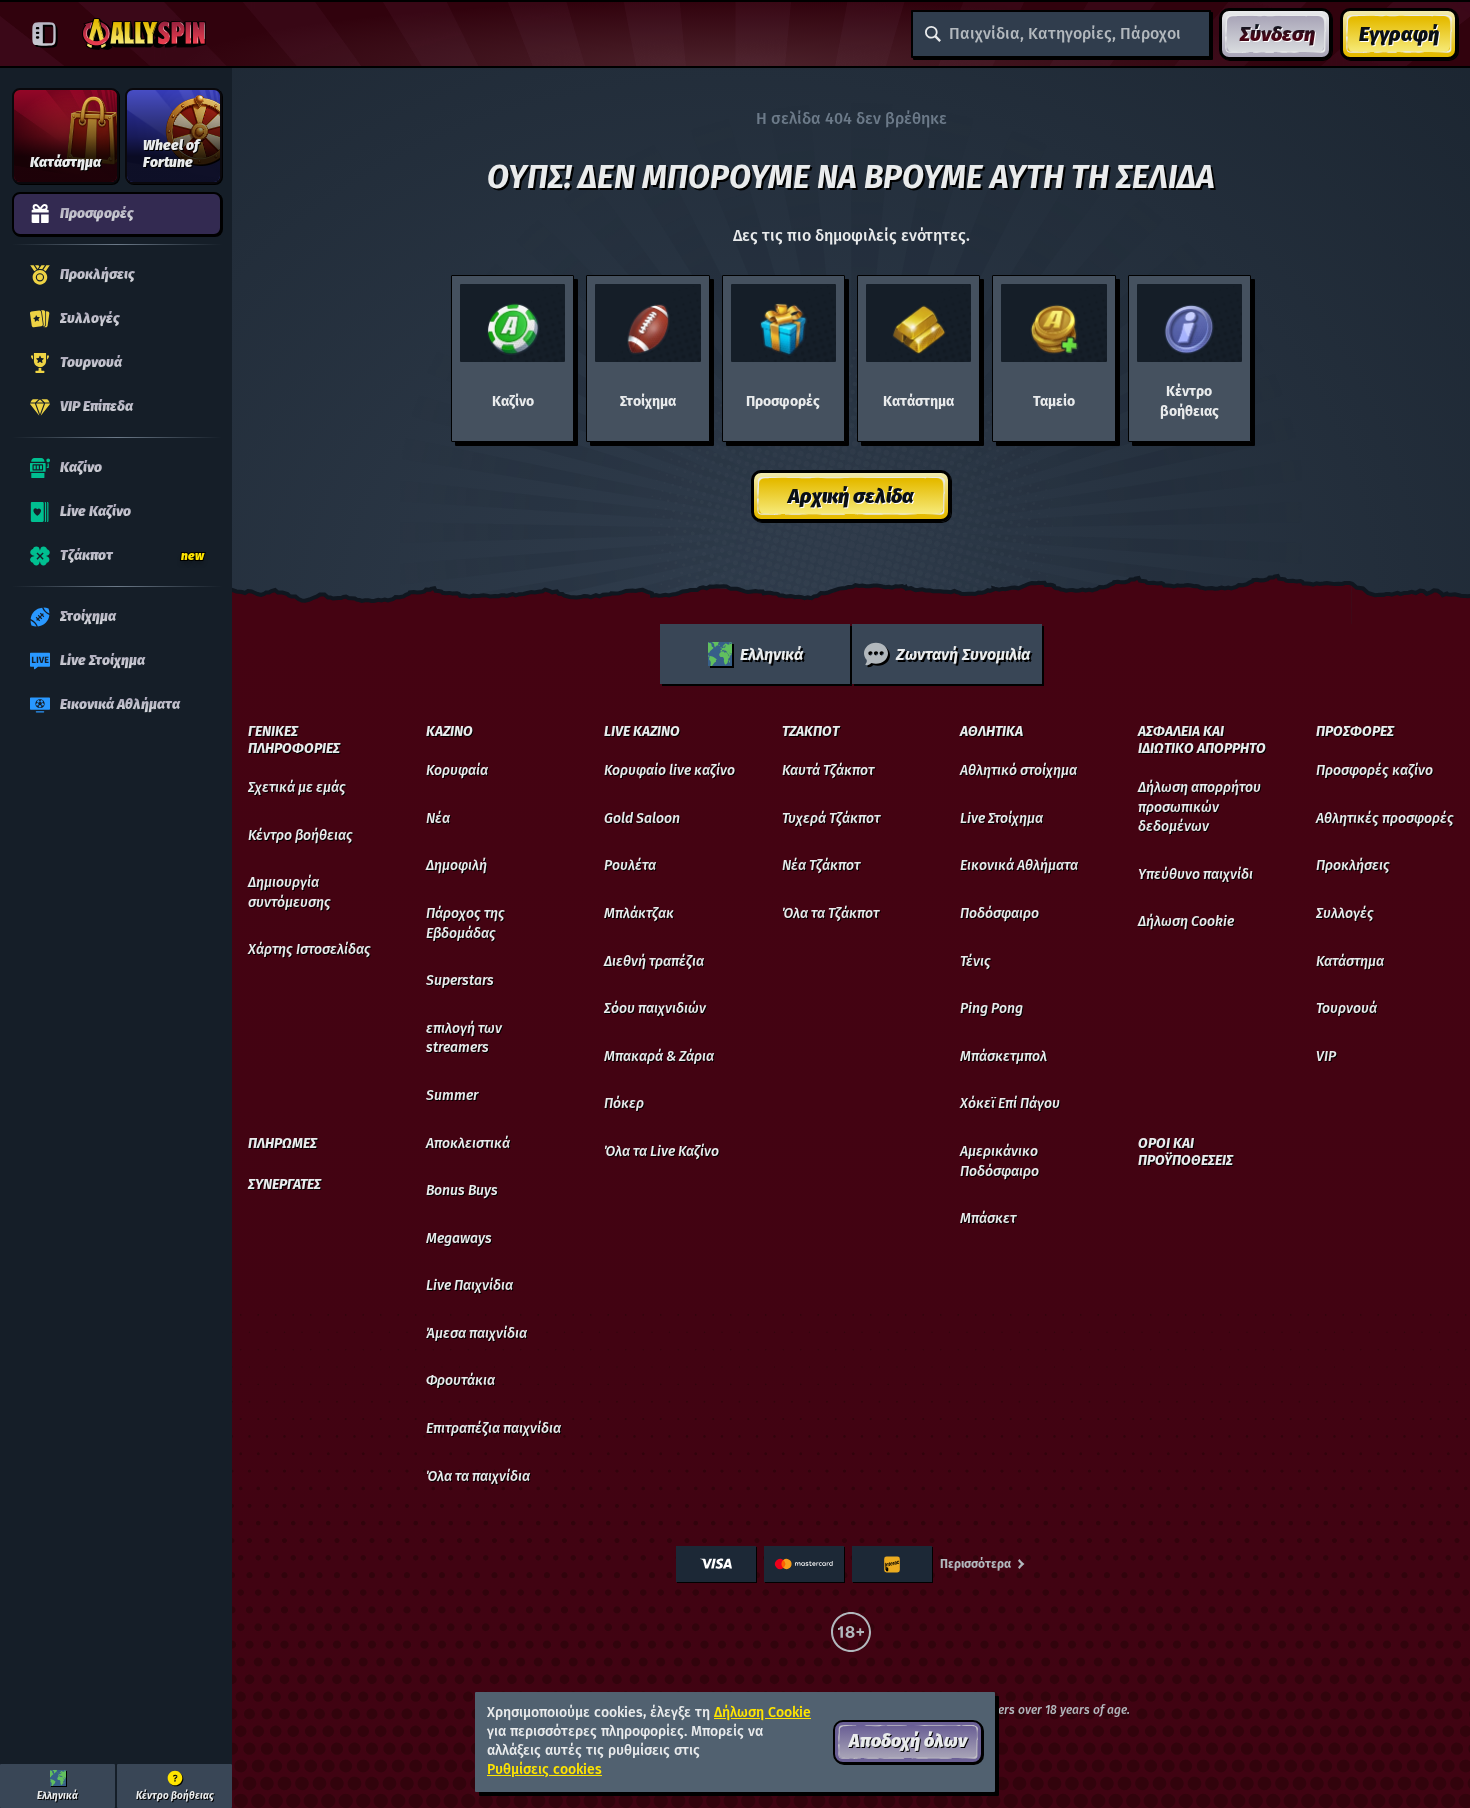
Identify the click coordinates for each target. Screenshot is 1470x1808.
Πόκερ (624, 1103)
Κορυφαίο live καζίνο (669, 770)
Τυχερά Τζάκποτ (831, 818)
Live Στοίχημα (1001, 818)
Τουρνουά (1346, 1008)
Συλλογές (1345, 913)
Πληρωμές (282, 1144)
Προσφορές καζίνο (1374, 770)
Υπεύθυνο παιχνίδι (1195, 874)
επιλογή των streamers (464, 1038)
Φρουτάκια (460, 1380)
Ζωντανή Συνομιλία (963, 654)
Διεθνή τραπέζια (654, 961)
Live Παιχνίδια (469, 1285)
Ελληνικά (771, 654)
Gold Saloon (642, 818)
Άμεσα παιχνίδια (476, 1333)
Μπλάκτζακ (639, 913)
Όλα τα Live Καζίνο (661, 1151)
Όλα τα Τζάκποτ (830, 913)
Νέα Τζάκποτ (821, 865)
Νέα (438, 818)
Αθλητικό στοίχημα (1018, 770)
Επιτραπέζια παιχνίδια (493, 1428)
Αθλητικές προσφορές (1385, 818)
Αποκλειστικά (468, 1143)
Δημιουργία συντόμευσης (289, 892)
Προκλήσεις (1353, 865)
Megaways (459, 1238)
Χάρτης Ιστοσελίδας (309, 949)
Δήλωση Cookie (1186, 921)
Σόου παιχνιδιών (655, 1008)
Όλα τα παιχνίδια (478, 1476)
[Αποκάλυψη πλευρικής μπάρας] (44, 34)
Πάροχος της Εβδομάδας (465, 923)
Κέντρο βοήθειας (300, 835)
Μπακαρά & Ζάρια (659, 1056)
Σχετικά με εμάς (297, 787)
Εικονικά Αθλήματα (1019, 865)
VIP (1326, 1056)
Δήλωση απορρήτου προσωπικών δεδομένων (1199, 807)
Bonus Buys (462, 1190)
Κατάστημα (1350, 961)
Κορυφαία (457, 770)
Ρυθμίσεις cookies (544, 1770)
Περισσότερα (975, 1564)
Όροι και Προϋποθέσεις (1185, 1152)
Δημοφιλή (456, 865)
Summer (452, 1095)
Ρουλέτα (630, 865)
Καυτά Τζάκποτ (828, 770)
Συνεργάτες (284, 1185)
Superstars (460, 980)
